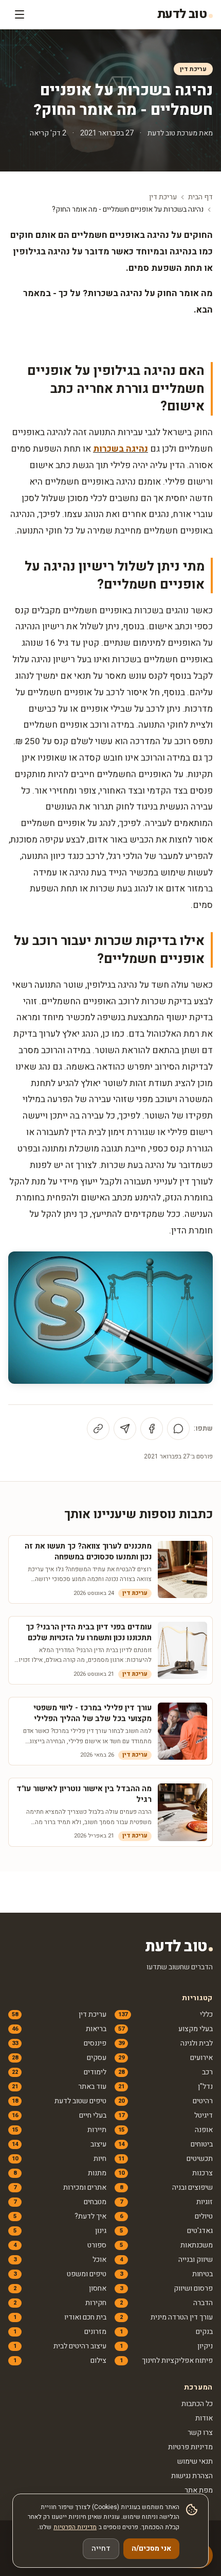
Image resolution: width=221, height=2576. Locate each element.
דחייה (101, 2548)
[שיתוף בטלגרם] (125, 1429)
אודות (204, 2418)
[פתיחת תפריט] (20, 14)
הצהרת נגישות (192, 2476)
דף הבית (200, 197)
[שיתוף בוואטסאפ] (178, 1429)
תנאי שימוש (195, 2461)
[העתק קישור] (98, 1429)
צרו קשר (200, 2433)
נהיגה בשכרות (121, 449)
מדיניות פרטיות (190, 2447)
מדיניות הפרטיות (75, 2527)
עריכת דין (193, 69)
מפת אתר (199, 2490)
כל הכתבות (197, 2404)
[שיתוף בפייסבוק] (152, 1429)
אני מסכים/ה (151, 2548)
